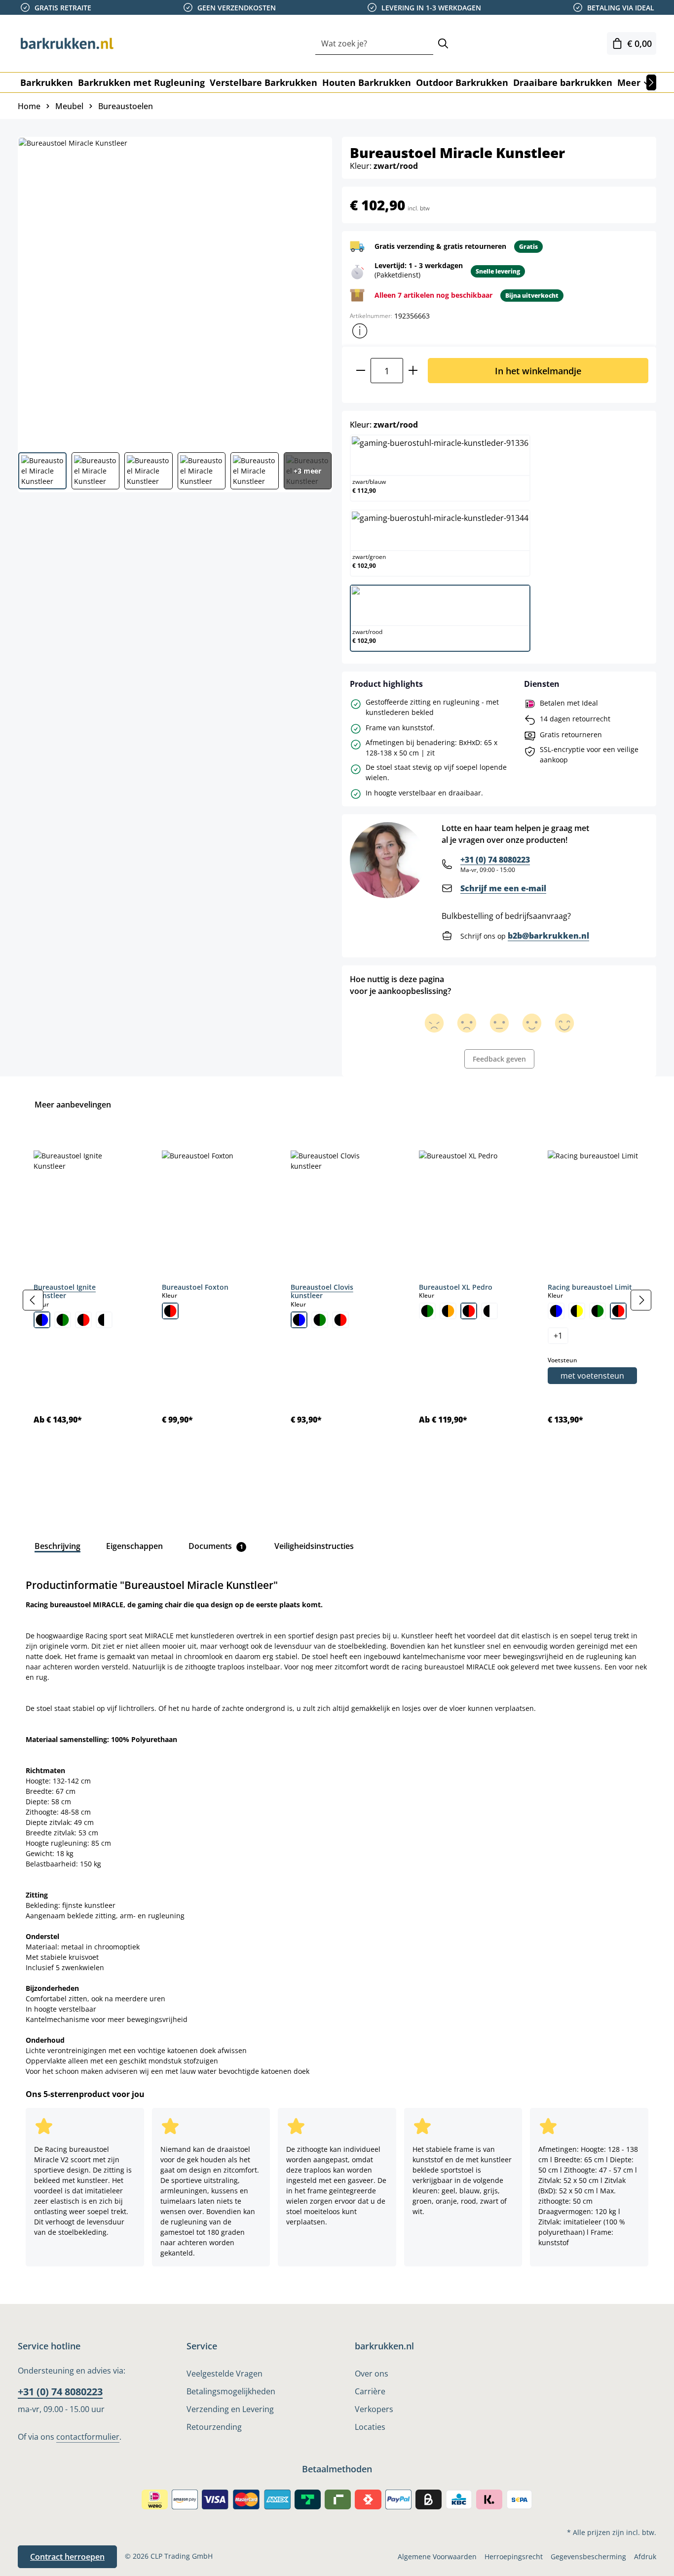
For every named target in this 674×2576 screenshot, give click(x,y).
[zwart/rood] (83, 1320)
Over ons (372, 2374)
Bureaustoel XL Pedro (456, 1287)
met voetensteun (592, 1376)
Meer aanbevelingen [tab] (73, 1105)
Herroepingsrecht (514, 2556)
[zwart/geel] (577, 1311)
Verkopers (374, 2409)
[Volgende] (651, 82)
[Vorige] (33, 1300)
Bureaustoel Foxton (195, 1287)
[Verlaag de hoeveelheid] (360, 371)
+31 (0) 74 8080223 (495, 860)
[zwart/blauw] (42, 1320)
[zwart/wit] (104, 1320)
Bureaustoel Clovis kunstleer (322, 1291)
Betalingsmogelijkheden (231, 2391)
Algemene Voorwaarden (437, 2556)
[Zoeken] (443, 44)
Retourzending (214, 2427)
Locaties (370, 2427)
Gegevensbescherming (588, 2556)
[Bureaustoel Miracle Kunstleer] (174, 291)
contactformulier (88, 2437)
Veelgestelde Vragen (225, 2374)
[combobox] (374, 44)
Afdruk (645, 2556)
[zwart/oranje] (448, 1311)
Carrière (370, 2391)
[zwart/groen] (63, 1320)
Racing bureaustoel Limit (590, 1287)
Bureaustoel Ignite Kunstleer (65, 1291)
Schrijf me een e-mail (503, 888)
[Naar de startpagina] (67, 43)
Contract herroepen (67, 2557)
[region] (337, 1300)
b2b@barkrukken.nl (548, 936)
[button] (360, 331)
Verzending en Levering (230, 2409)
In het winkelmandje (538, 371)
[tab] (57, 1546)
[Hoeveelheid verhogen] (413, 371)
